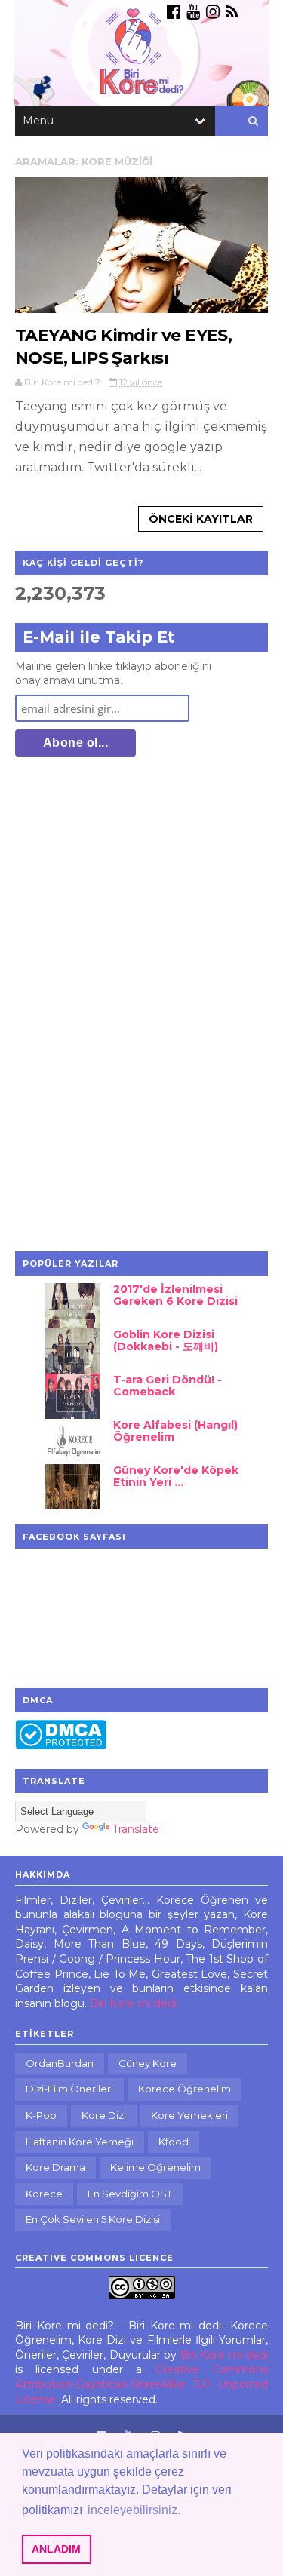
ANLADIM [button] (56, 2549)
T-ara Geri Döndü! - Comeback (168, 1386)
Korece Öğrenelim (185, 2089)
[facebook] (174, 12)
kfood (174, 2142)
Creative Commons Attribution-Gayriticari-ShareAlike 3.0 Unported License (141, 2384)
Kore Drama (55, 2167)
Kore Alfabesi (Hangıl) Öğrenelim (175, 1431)
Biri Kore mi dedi (133, 2003)
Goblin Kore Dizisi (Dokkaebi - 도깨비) (166, 1341)
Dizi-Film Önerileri (69, 2089)
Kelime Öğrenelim (155, 2167)
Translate (136, 1829)
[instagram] (213, 12)
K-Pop (41, 2115)
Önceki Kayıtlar (201, 519)
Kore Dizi (104, 2115)
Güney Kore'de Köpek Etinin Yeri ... (176, 1477)
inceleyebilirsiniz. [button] (134, 2510)
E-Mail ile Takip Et (98, 637)
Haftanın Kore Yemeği (80, 2142)
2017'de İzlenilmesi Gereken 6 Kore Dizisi (175, 1296)
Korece (44, 2194)
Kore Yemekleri (189, 2115)
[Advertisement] (128, 1006)
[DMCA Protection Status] (61, 1745)
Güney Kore (148, 2063)
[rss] (232, 12)
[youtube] (193, 12)
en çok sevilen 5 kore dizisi (93, 2219)
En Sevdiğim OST (130, 2194)
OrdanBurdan (60, 2063)
